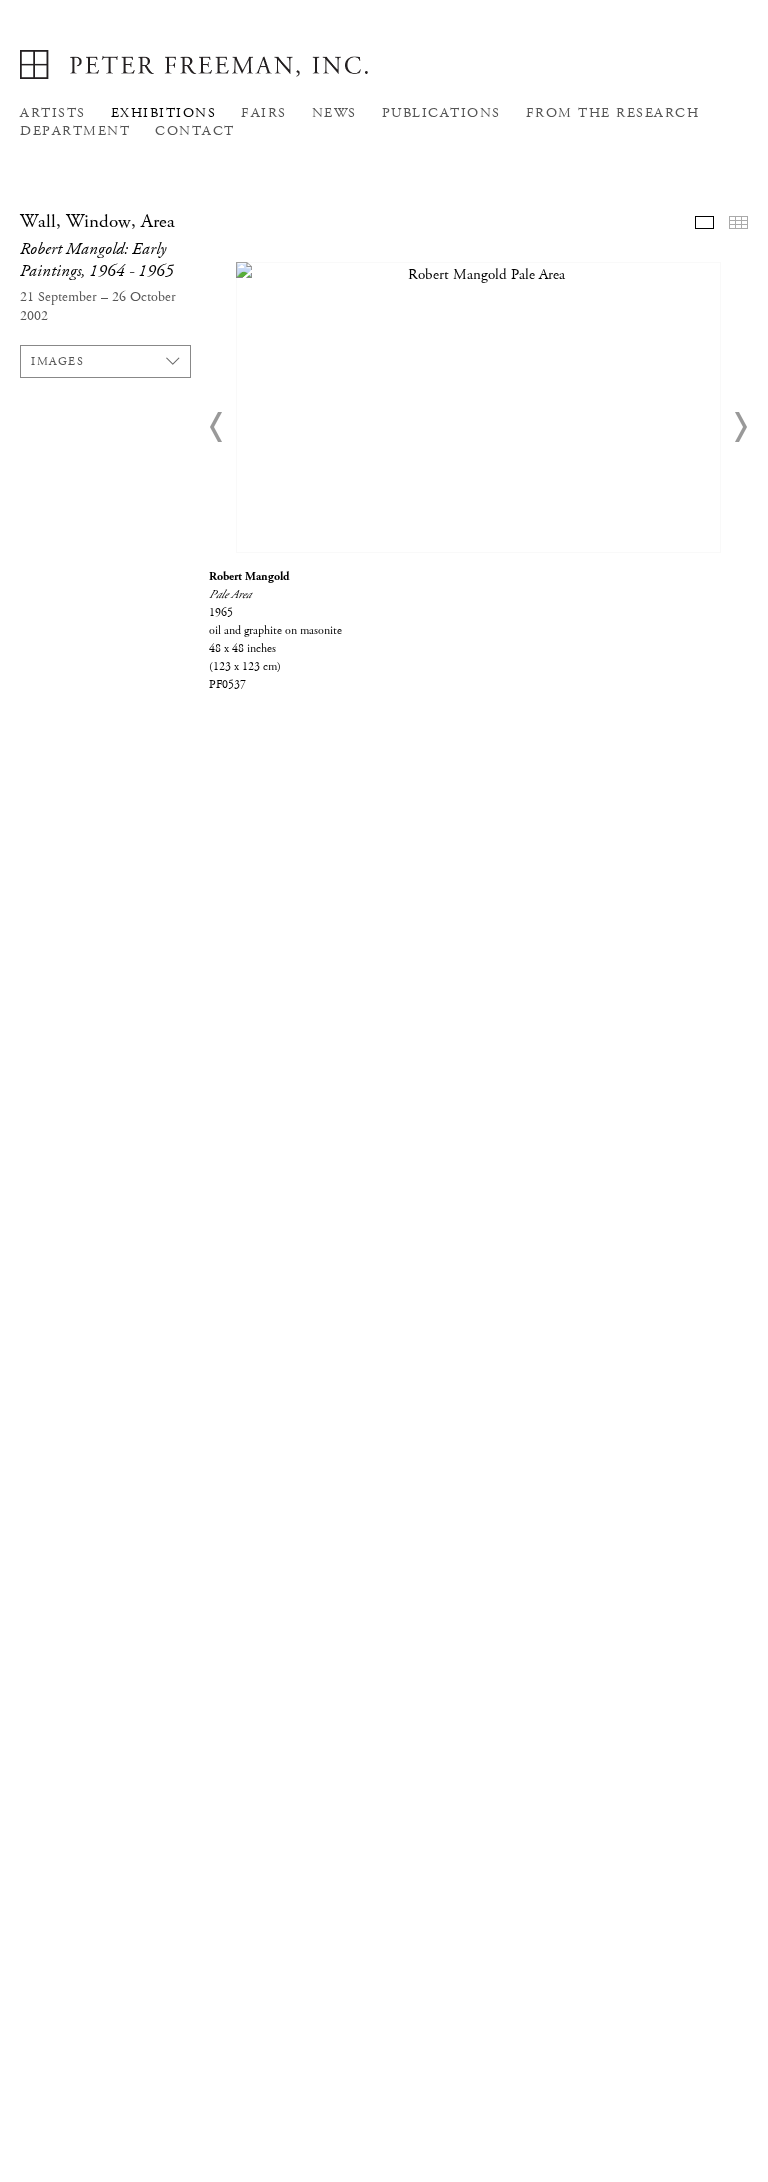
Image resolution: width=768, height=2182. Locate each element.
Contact (195, 131)
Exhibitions (164, 113)
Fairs (264, 113)
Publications (441, 113)
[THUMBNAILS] (738, 222)
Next (740, 427)
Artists (53, 113)
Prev (217, 427)
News (334, 113)
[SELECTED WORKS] (704, 222)
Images (57, 361)
